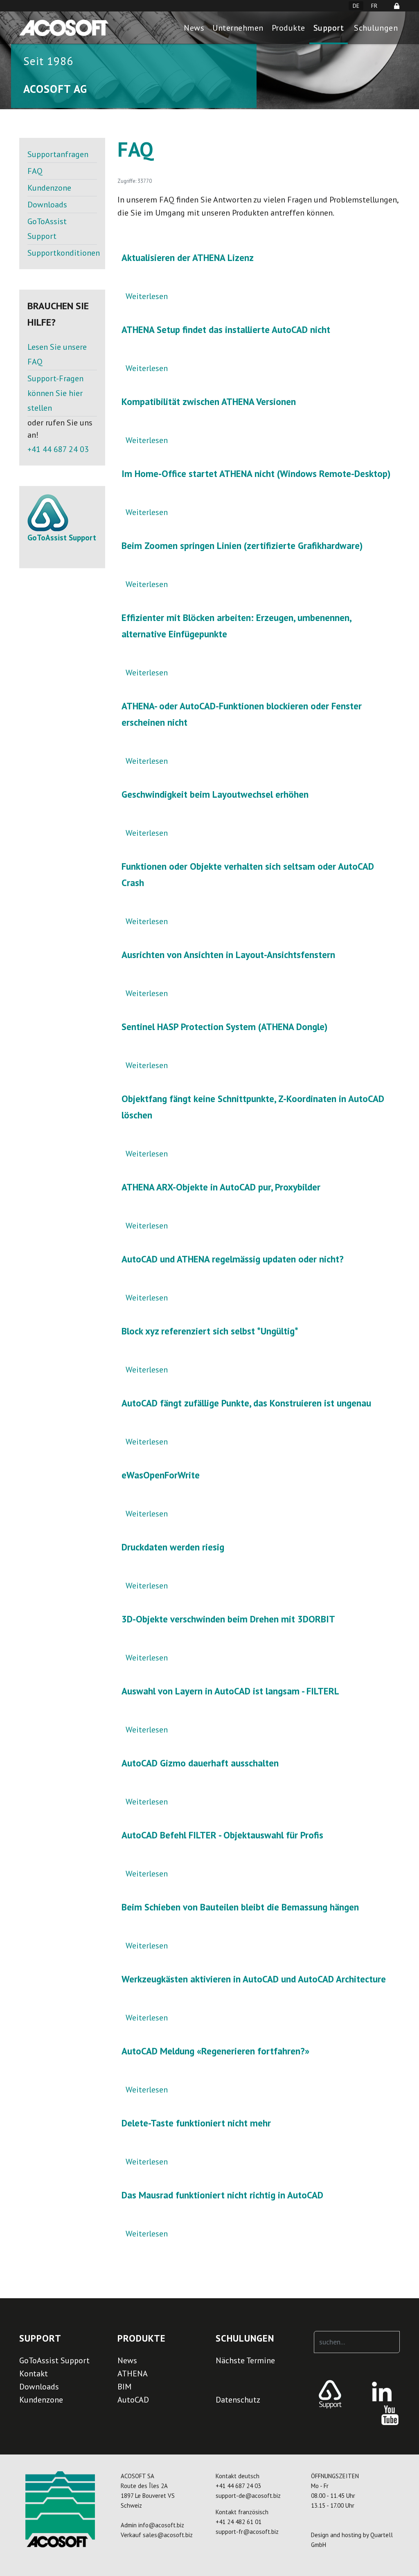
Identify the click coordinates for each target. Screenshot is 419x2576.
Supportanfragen (58, 154)
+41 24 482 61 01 (239, 2522)
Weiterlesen (147, 296)
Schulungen (376, 28)
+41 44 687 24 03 (58, 449)
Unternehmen (238, 28)
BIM (124, 2387)
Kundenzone (49, 188)
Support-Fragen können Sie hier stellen (55, 393)
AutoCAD (133, 2400)
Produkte (288, 28)
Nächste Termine (245, 2360)
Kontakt (34, 2374)
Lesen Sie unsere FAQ (57, 354)
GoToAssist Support (47, 229)
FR (374, 6)
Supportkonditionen (62, 253)
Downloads (47, 205)
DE (356, 6)
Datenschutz (238, 2400)
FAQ (35, 171)
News (194, 28)
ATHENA (133, 2374)
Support (329, 28)
